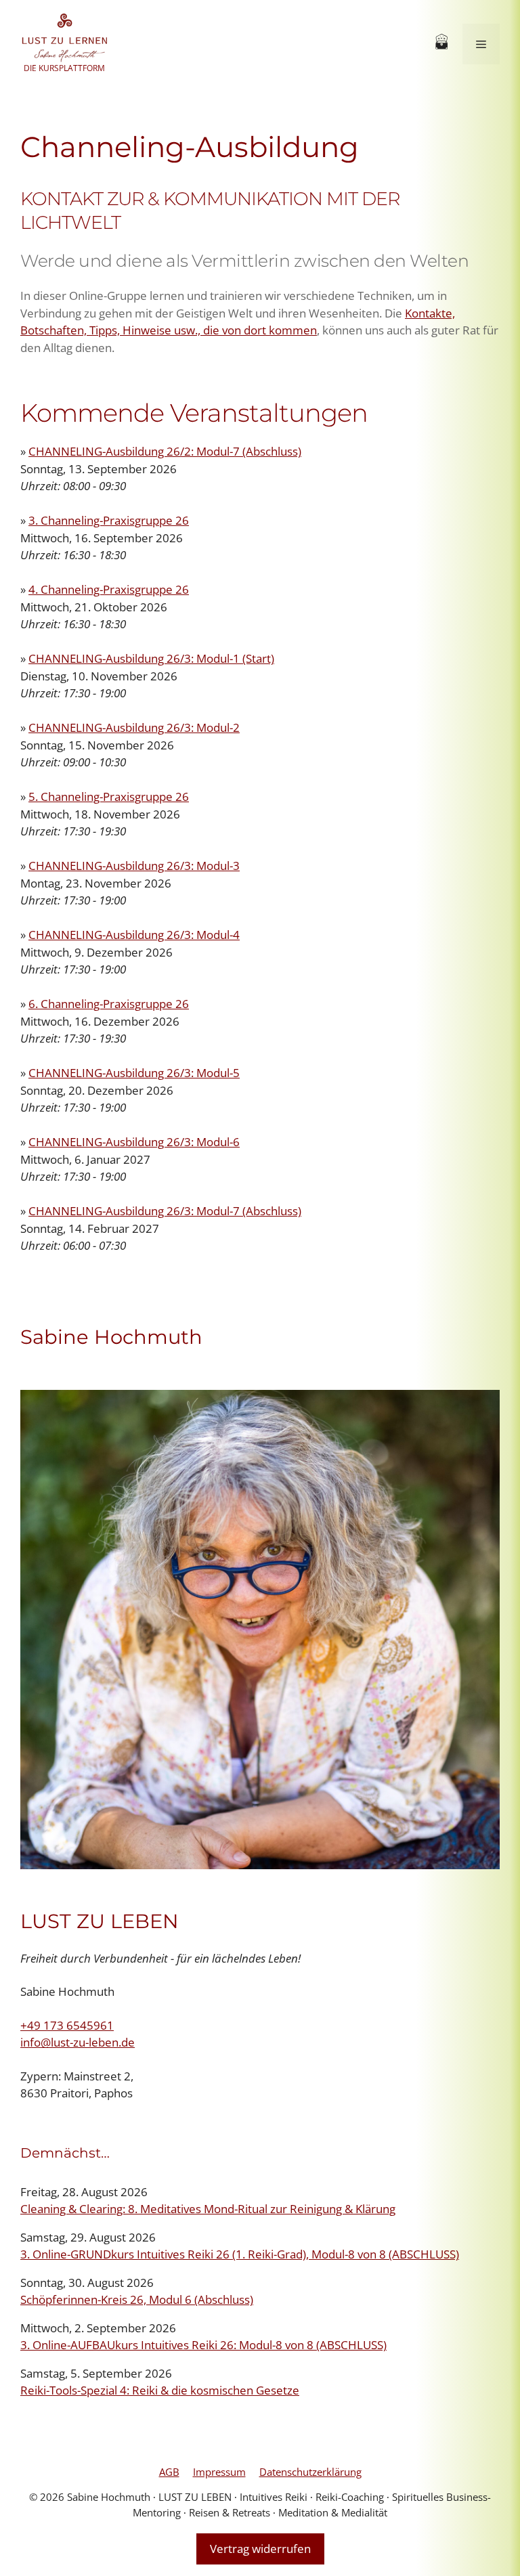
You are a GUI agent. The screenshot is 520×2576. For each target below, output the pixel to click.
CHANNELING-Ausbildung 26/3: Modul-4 (134, 935)
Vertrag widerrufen (260, 2549)
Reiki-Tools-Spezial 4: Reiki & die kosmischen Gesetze (160, 2390)
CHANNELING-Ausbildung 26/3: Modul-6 (134, 1142)
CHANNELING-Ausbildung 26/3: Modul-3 (134, 866)
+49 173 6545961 (67, 2025)
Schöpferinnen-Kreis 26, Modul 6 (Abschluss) (137, 2299)
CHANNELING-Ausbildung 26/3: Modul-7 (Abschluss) (165, 1211)
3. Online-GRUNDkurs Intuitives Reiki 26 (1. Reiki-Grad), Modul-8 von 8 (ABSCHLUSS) (240, 2254)
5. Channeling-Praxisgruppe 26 (109, 796)
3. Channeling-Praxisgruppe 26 (109, 520)
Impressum (219, 2472)
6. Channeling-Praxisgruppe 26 (109, 1004)
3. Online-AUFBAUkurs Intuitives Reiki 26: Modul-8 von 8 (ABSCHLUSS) (203, 2345)
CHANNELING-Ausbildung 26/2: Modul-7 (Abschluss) (165, 451)
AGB (169, 2472)
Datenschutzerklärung (310, 2472)
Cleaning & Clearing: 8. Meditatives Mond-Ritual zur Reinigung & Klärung (208, 2209)
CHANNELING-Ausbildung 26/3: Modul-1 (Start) (151, 658)
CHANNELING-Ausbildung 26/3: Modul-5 (134, 1073)
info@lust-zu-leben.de (78, 2042)
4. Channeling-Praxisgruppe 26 (109, 589)
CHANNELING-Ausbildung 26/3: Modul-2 (134, 727)
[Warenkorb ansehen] (442, 44)
